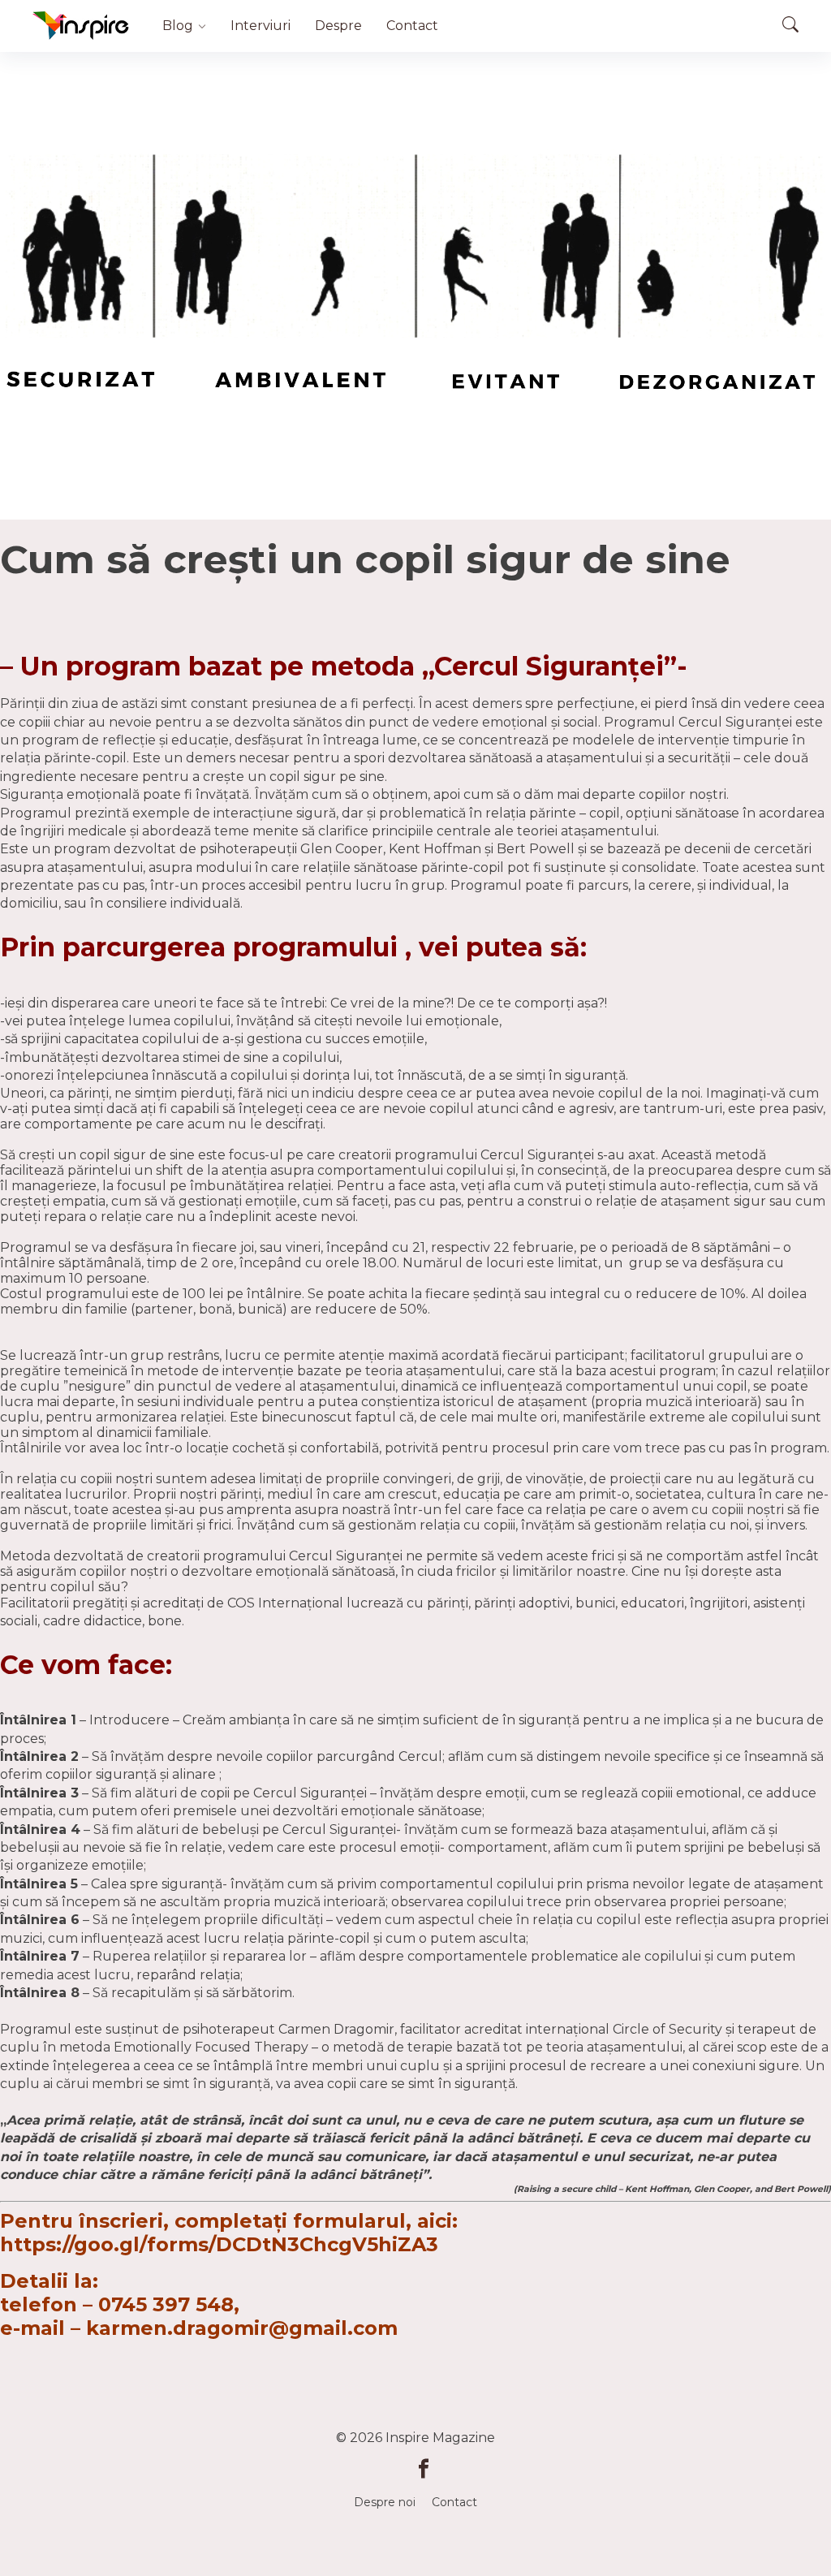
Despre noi (385, 2502)
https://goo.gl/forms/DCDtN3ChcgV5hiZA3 (219, 2244)
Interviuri (260, 26)
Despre (338, 26)
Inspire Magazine (440, 2438)
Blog (178, 26)
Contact (412, 26)
